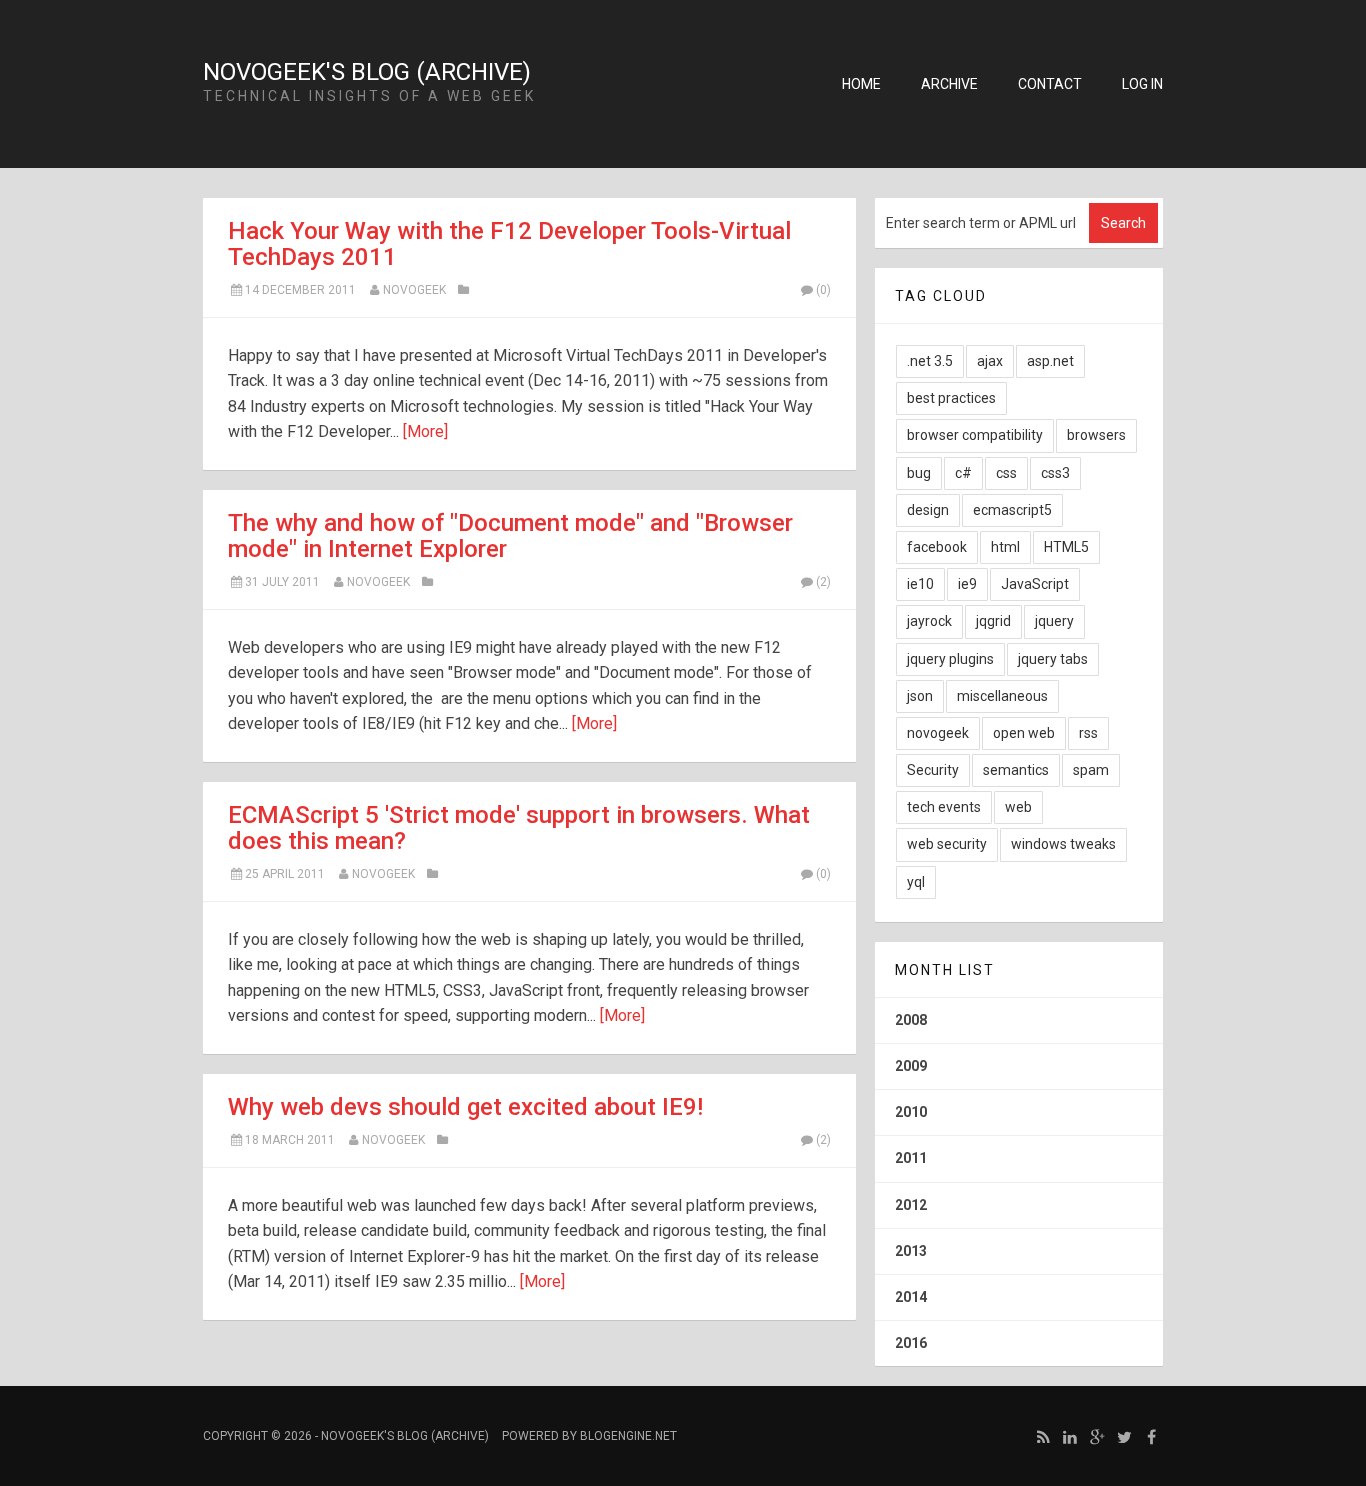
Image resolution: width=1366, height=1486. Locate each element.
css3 (1055, 473)
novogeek (378, 582)
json (920, 696)
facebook (937, 547)
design (928, 510)
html (1005, 547)
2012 (911, 1205)
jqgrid (993, 621)
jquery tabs (1053, 659)
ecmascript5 (1012, 510)
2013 (911, 1251)
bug (919, 473)
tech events (944, 807)
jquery (1054, 621)
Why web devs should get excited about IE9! (465, 1107)
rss (1088, 733)
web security (947, 844)
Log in (1142, 84)
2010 (911, 1112)
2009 (911, 1066)
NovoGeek (414, 290)
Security (933, 770)
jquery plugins (950, 659)
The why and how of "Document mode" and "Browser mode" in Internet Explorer (510, 536)
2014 (911, 1297)
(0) (823, 290)
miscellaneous (1002, 696)
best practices (951, 398)
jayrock (929, 621)
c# (963, 473)
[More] (425, 431)
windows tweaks (1063, 844)
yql (916, 882)
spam (1091, 770)
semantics (1016, 770)
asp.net (1050, 361)
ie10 (920, 584)
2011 (911, 1158)
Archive (949, 84)
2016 (911, 1343)
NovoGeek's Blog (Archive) (367, 72)
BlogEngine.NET (628, 1436)
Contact (1050, 84)
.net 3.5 (930, 361)
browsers (1096, 435)
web (1018, 807)
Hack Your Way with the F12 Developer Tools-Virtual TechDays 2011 (509, 244)
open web (1024, 733)
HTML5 (1066, 547)
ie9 (967, 584)
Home (861, 84)
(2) (823, 582)
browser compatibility (975, 435)
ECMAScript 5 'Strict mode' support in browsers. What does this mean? (519, 828)
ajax (990, 361)
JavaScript (1035, 584)
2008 (911, 1020)
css (1006, 473)
